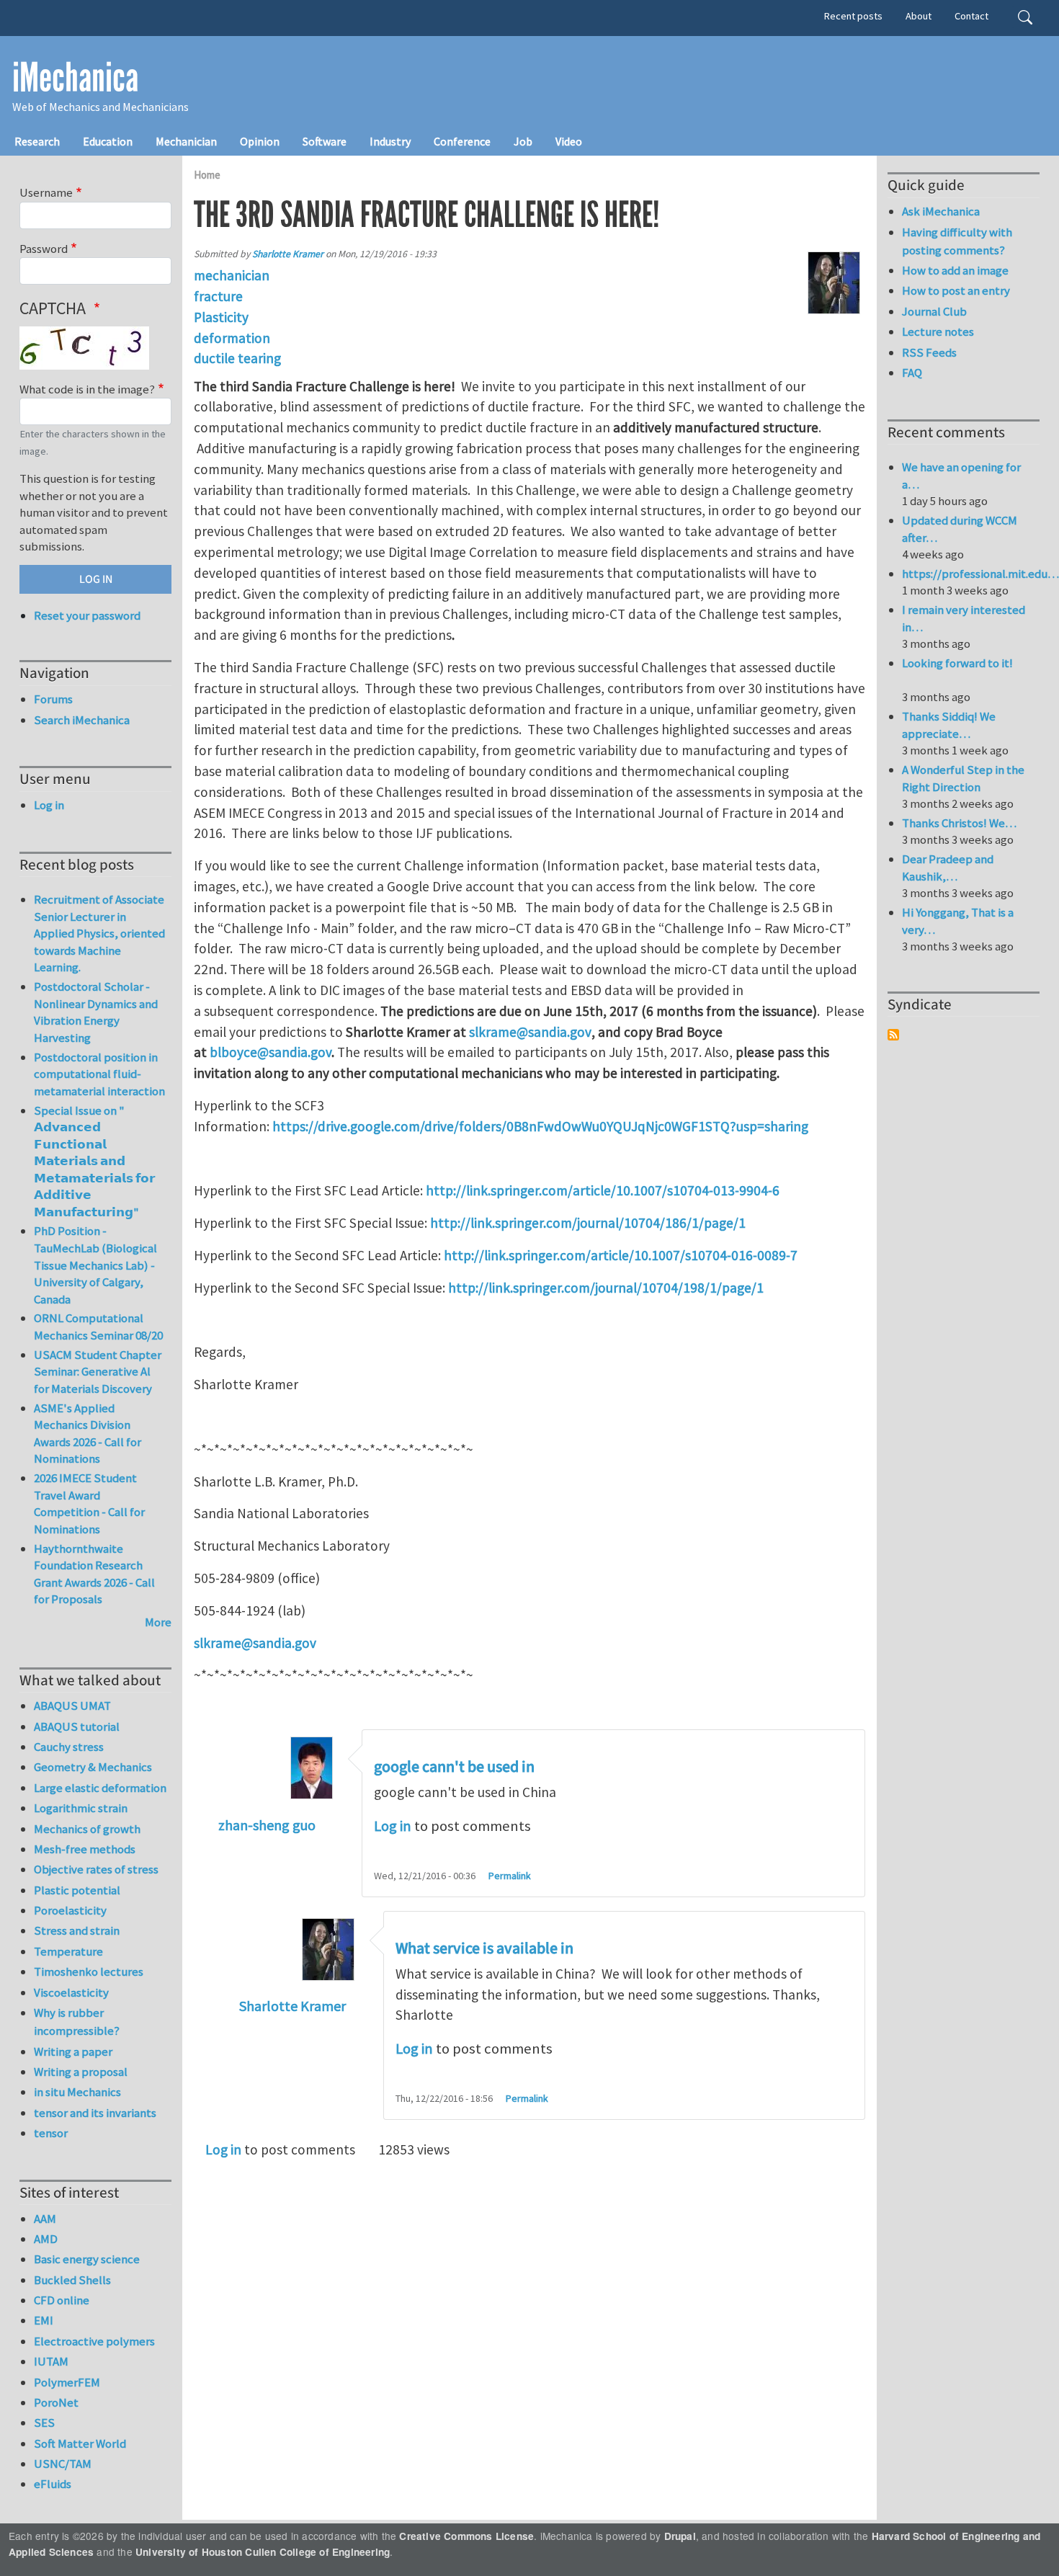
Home (207, 175)
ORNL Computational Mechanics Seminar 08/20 (98, 1327)
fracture (218, 296)
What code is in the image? (87, 389)
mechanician (232, 275)
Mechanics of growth (87, 1829)
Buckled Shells (72, 2280)
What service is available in (484, 1948)
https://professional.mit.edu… (980, 574)
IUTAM (51, 2361)
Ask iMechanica (941, 211)
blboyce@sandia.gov (271, 1052)
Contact (971, 16)
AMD (46, 2239)
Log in (393, 1826)
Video (569, 141)
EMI (44, 2320)
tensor (51, 2133)
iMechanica (75, 78)
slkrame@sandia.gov (255, 1643)
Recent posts (853, 16)
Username (46, 192)
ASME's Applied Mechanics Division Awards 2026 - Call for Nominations (88, 1434)
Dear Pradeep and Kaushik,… (948, 868)
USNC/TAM (63, 2464)
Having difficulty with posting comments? (957, 241)
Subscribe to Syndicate (893, 1035)
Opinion (260, 141)
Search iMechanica (82, 720)
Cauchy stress (69, 1747)
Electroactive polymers (94, 2341)
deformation (232, 338)
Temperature (68, 1951)
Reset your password (87, 615)
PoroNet (56, 2402)
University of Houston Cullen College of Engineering (263, 2552)
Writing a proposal (81, 2072)
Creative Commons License (466, 2536)
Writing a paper (73, 2051)
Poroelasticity (70, 1910)
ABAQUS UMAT (72, 1706)
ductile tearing (237, 358)
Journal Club (934, 311)
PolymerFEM (67, 2382)
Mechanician (186, 141)
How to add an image (955, 270)
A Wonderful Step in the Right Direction (963, 778)
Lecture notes (938, 331)
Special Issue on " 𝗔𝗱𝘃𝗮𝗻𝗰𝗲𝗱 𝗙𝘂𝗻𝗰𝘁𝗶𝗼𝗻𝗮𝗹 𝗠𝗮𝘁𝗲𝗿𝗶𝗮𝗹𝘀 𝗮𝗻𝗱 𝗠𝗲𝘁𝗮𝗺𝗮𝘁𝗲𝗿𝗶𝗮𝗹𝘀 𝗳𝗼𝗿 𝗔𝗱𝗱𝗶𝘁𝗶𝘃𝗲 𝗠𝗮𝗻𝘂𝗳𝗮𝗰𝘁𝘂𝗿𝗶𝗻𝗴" (94, 1161)
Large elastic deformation (100, 1788)
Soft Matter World (80, 2443)
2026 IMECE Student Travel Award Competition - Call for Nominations (89, 1503)
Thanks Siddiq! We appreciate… (949, 725)
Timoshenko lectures (89, 1971)
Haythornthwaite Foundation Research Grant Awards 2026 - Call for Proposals (94, 1574)
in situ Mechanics (77, 2092)
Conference (462, 141)
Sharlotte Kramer (288, 254)
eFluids (53, 2484)
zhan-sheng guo (267, 1825)
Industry (390, 141)
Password (44, 249)
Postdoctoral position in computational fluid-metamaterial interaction (99, 1074)
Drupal (680, 2536)
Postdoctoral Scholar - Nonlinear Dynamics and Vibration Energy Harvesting (96, 1012)
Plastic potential (77, 1890)
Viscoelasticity (71, 1992)
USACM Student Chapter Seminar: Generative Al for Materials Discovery (98, 1372)
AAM (45, 2219)
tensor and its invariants (95, 2113)
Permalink (510, 1876)
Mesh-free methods (85, 1849)
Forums (53, 699)
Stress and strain (77, 1930)
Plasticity (221, 317)
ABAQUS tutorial (77, 1726)
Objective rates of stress (96, 1869)
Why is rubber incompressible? (77, 2022)
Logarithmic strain (81, 1808)
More (158, 1622)
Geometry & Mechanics (93, 1767)
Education (108, 141)
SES (44, 2423)
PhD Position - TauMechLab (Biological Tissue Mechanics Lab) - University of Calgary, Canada (95, 1265)
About (919, 16)
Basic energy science (87, 2259)
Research (37, 141)
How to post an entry (956, 290)
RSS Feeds (929, 352)
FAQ (912, 373)
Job (523, 141)
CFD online (62, 2300)
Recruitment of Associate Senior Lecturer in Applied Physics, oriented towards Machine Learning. (99, 933)
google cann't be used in (454, 1767)
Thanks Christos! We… (959, 823)
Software (325, 141)
